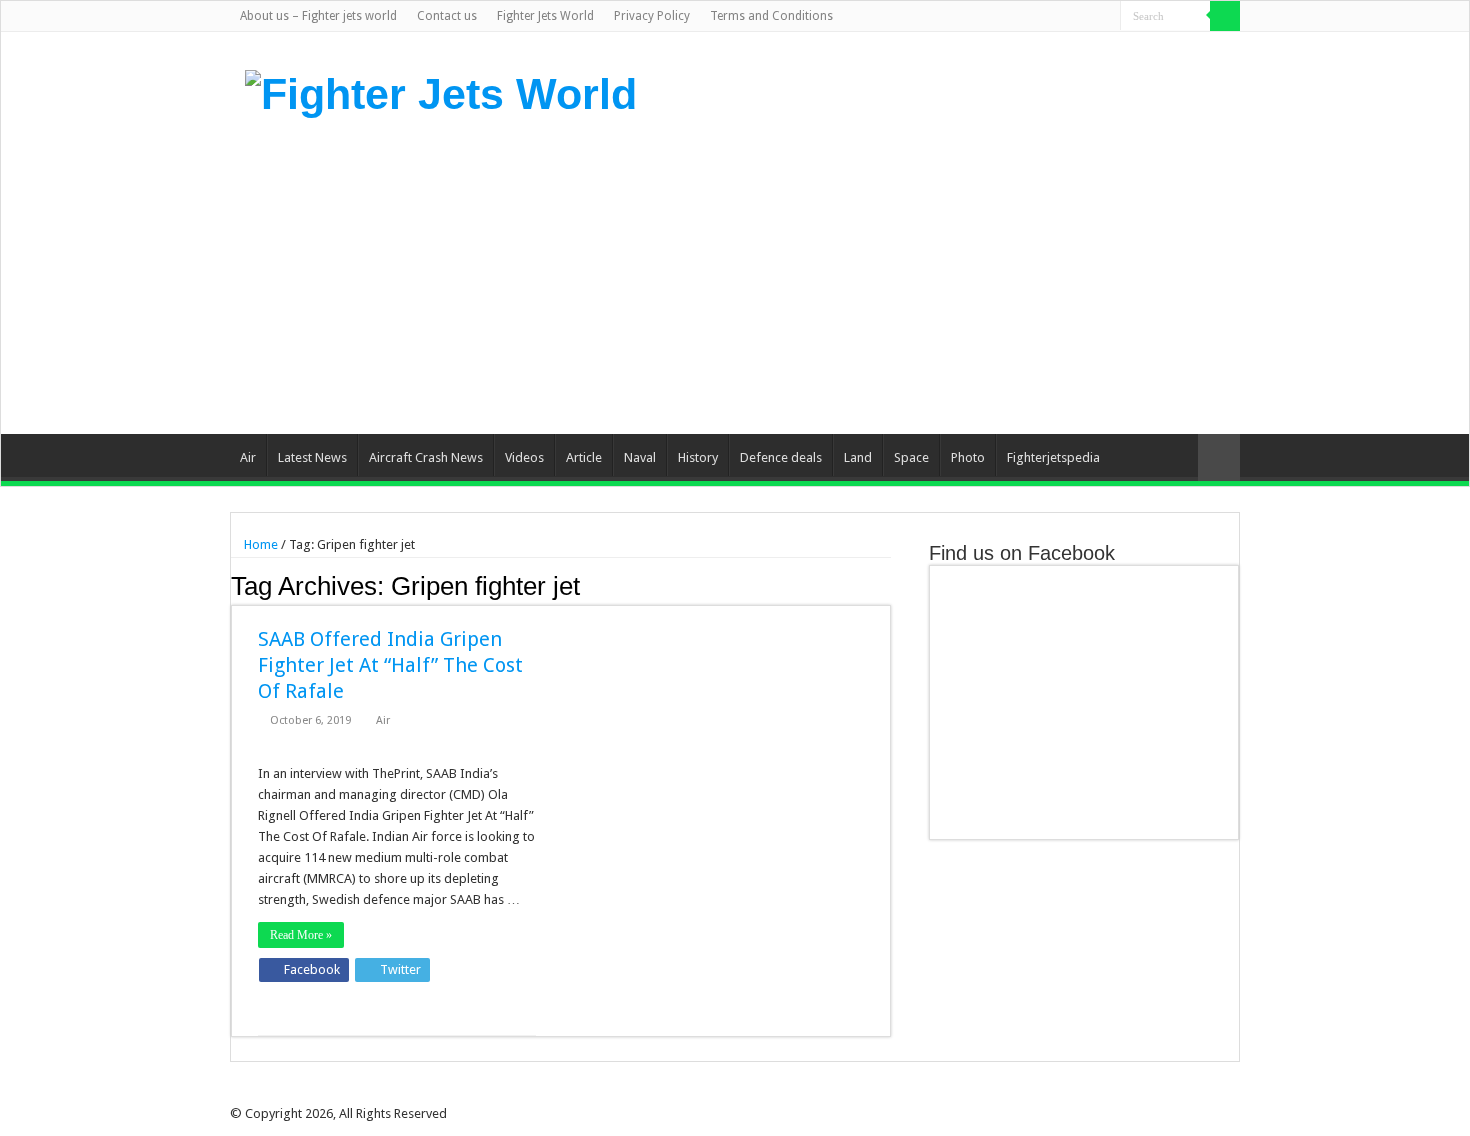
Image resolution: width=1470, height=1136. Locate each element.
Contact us (447, 16)
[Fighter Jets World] (441, 91)
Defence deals (781, 457)
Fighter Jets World (545, 16)
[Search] (1225, 16)
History (698, 457)
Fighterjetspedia (1053, 457)
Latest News (312, 457)
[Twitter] (1048, 17)
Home (259, 544)
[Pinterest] (1067, 17)
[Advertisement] (861, 274)
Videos (524, 457)
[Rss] (1010, 17)
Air (248, 457)
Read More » (301, 935)
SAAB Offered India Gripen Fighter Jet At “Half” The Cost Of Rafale (390, 665)
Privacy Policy (652, 16)
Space (911, 457)
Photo (968, 457)
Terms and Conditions (771, 16)
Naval (640, 457)
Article (584, 457)
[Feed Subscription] (885, 585)
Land (858, 457)
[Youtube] (1086, 17)
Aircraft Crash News (426, 457)
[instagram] (1105, 17)
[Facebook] (1029, 17)
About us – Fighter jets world (318, 16)
